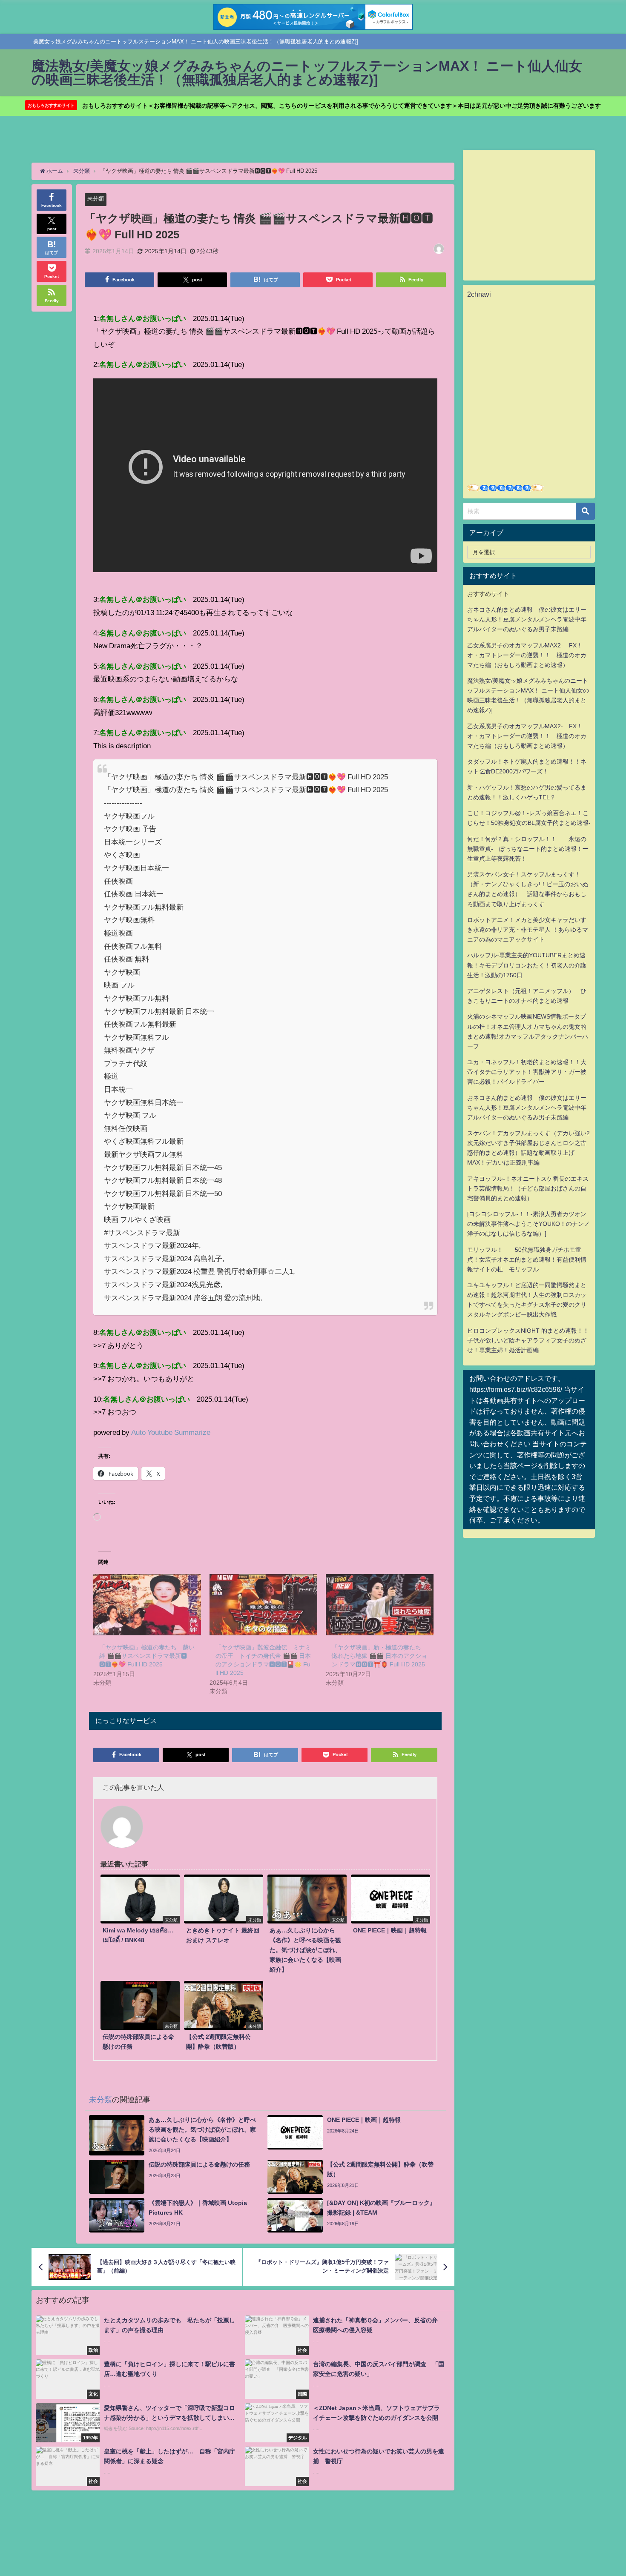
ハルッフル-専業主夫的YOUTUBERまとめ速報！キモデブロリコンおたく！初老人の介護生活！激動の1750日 (527, 965)
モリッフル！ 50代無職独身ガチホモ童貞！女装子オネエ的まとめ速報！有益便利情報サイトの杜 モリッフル (527, 1259)
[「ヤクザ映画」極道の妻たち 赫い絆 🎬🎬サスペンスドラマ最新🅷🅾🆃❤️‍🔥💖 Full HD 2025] (147, 1605)
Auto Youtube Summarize (171, 1432)
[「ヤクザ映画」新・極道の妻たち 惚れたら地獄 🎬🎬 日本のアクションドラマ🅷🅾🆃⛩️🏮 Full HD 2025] (380, 1605)
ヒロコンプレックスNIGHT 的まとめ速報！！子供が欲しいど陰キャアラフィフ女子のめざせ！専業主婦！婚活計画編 (528, 1340)
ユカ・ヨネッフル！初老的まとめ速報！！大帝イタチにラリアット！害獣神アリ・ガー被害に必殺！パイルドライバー (527, 1072)
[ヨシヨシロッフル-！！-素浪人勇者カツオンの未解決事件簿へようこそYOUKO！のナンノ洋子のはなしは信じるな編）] (528, 1224)
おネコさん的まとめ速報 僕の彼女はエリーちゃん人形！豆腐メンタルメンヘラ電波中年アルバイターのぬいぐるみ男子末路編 (527, 619)
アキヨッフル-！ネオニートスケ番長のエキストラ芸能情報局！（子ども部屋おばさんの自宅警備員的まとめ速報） (528, 1188)
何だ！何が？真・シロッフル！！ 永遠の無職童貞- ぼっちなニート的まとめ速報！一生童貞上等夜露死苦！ (528, 849)
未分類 (96, 199)
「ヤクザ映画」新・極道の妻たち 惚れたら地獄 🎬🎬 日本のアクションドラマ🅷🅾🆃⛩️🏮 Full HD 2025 (379, 1656)
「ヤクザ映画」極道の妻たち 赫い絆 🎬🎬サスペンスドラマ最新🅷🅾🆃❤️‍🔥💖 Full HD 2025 (147, 1656)
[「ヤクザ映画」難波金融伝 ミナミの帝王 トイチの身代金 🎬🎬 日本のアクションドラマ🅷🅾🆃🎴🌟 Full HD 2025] (263, 1605)
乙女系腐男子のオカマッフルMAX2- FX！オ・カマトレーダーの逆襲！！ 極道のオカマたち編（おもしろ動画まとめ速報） (527, 655)
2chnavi (479, 294)
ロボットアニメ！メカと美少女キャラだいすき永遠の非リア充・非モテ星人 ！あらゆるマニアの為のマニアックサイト (528, 930)
